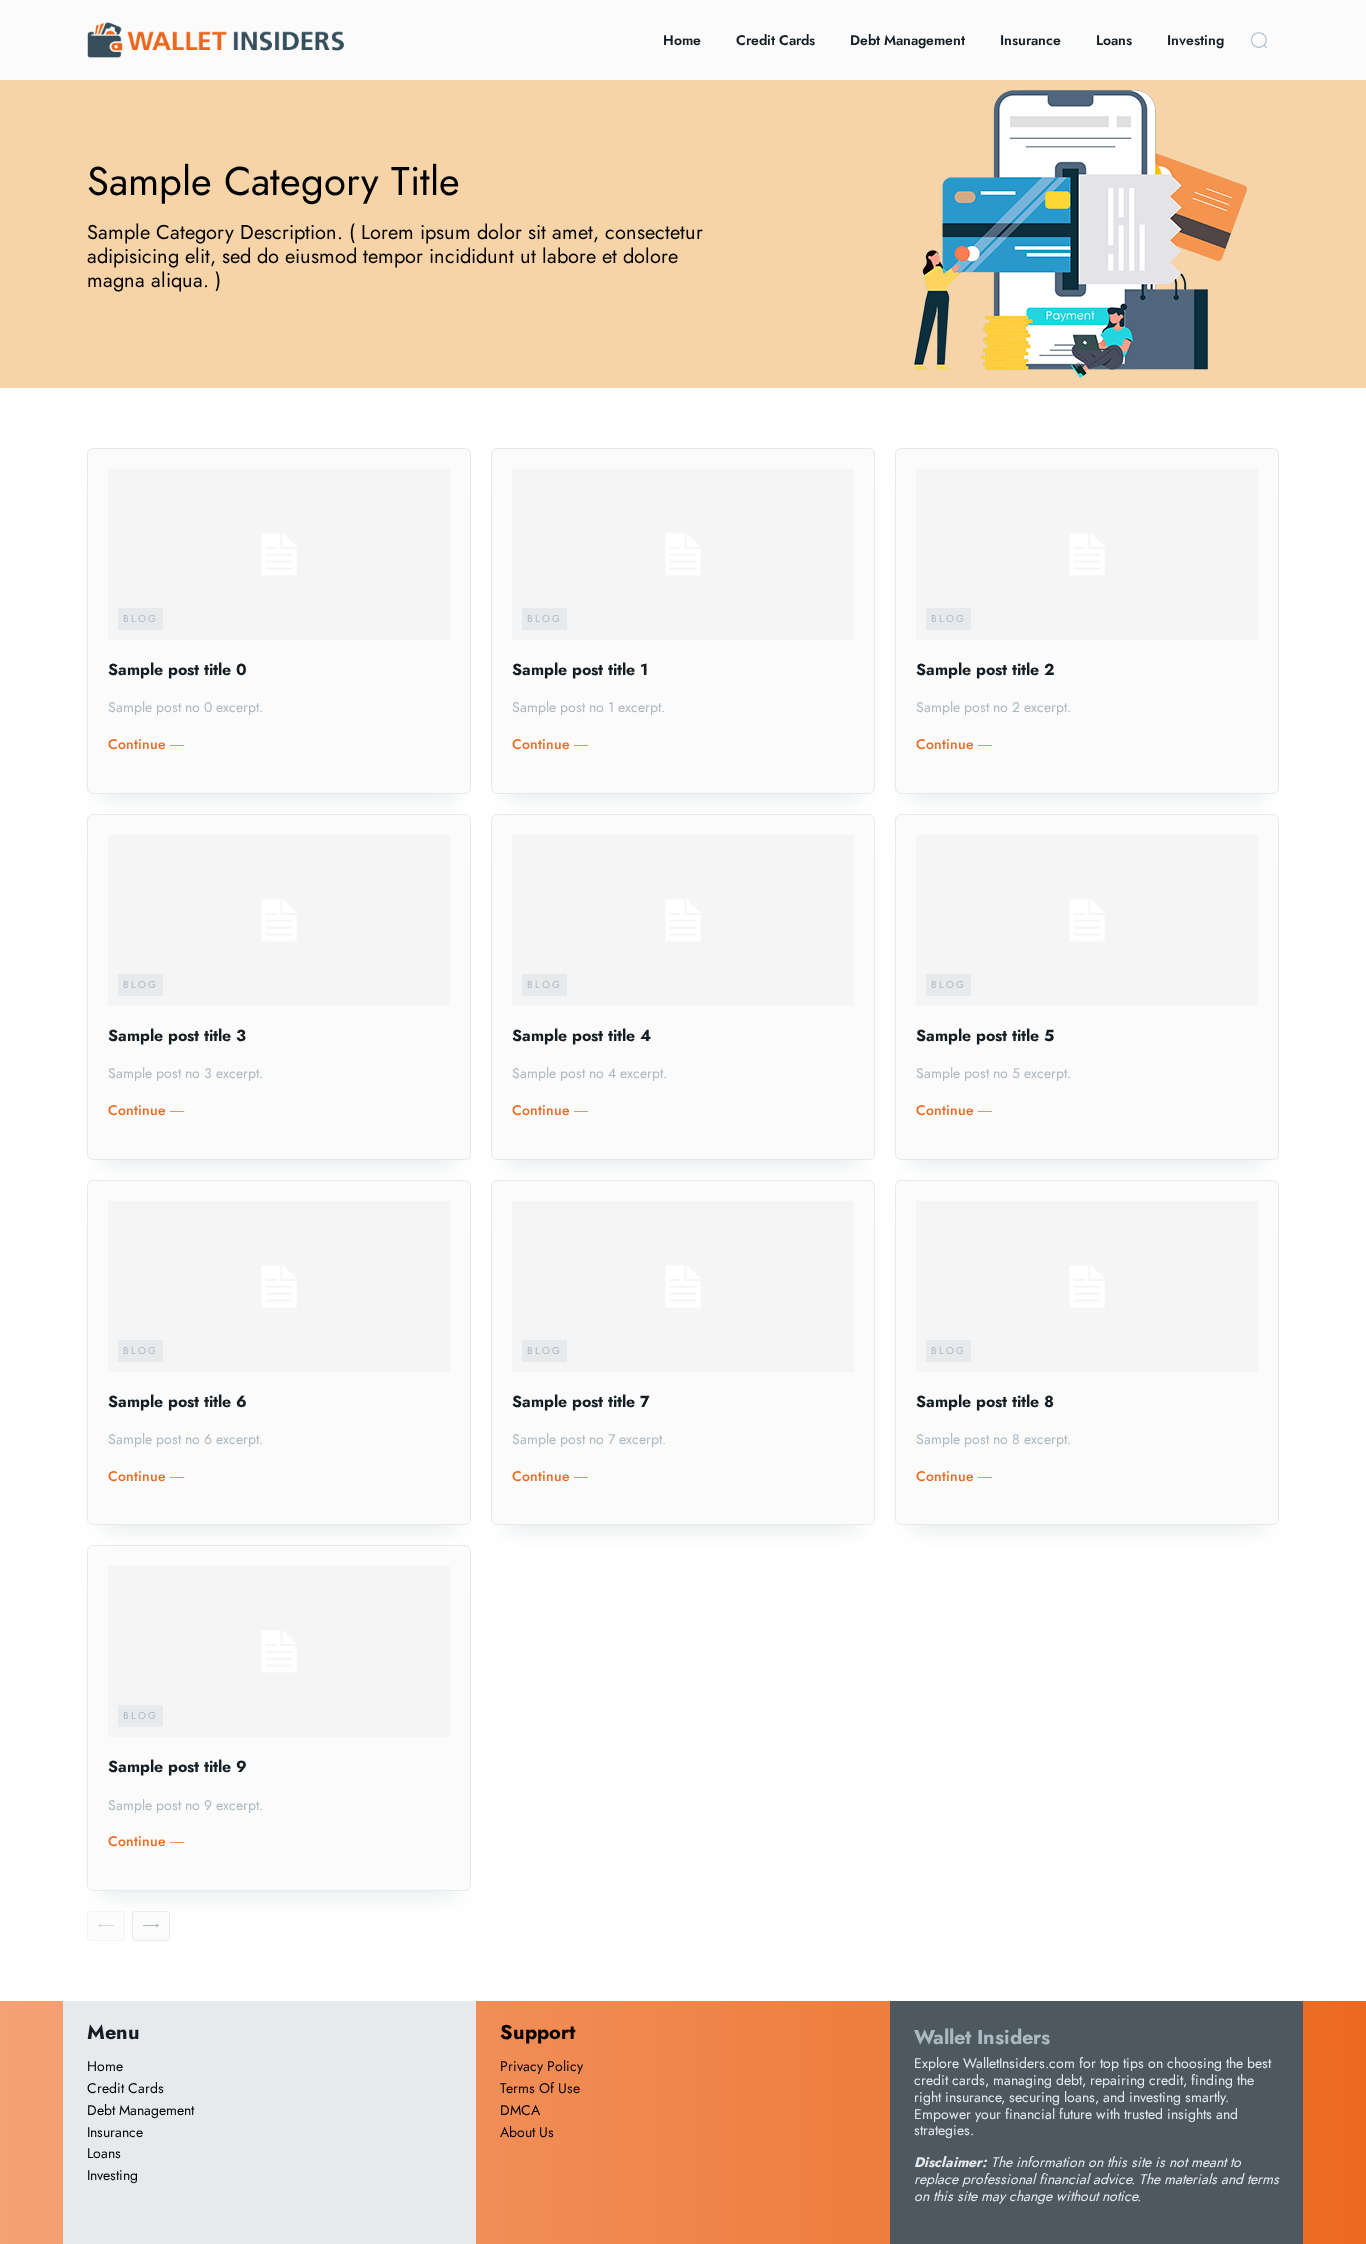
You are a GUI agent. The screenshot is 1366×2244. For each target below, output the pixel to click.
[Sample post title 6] (279, 1286)
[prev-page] (106, 1926)
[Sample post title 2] (1087, 554)
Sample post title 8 (985, 1401)
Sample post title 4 (581, 1035)
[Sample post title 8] (1087, 1286)
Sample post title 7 (581, 1401)
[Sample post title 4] (683, 920)
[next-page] (151, 1926)
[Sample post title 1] (683, 554)
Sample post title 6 (177, 1401)
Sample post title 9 (177, 1766)
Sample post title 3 (177, 1035)
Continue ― (146, 744)
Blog (140, 618)
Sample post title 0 (177, 669)
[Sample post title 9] (279, 1651)
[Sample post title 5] (1087, 920)
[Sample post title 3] (279, 920)
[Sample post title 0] (279, 554)
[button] (1259, 40)
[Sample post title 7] (683, 1286)
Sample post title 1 (580, 669)
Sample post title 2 (985, 669)
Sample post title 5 (985, 1035)
